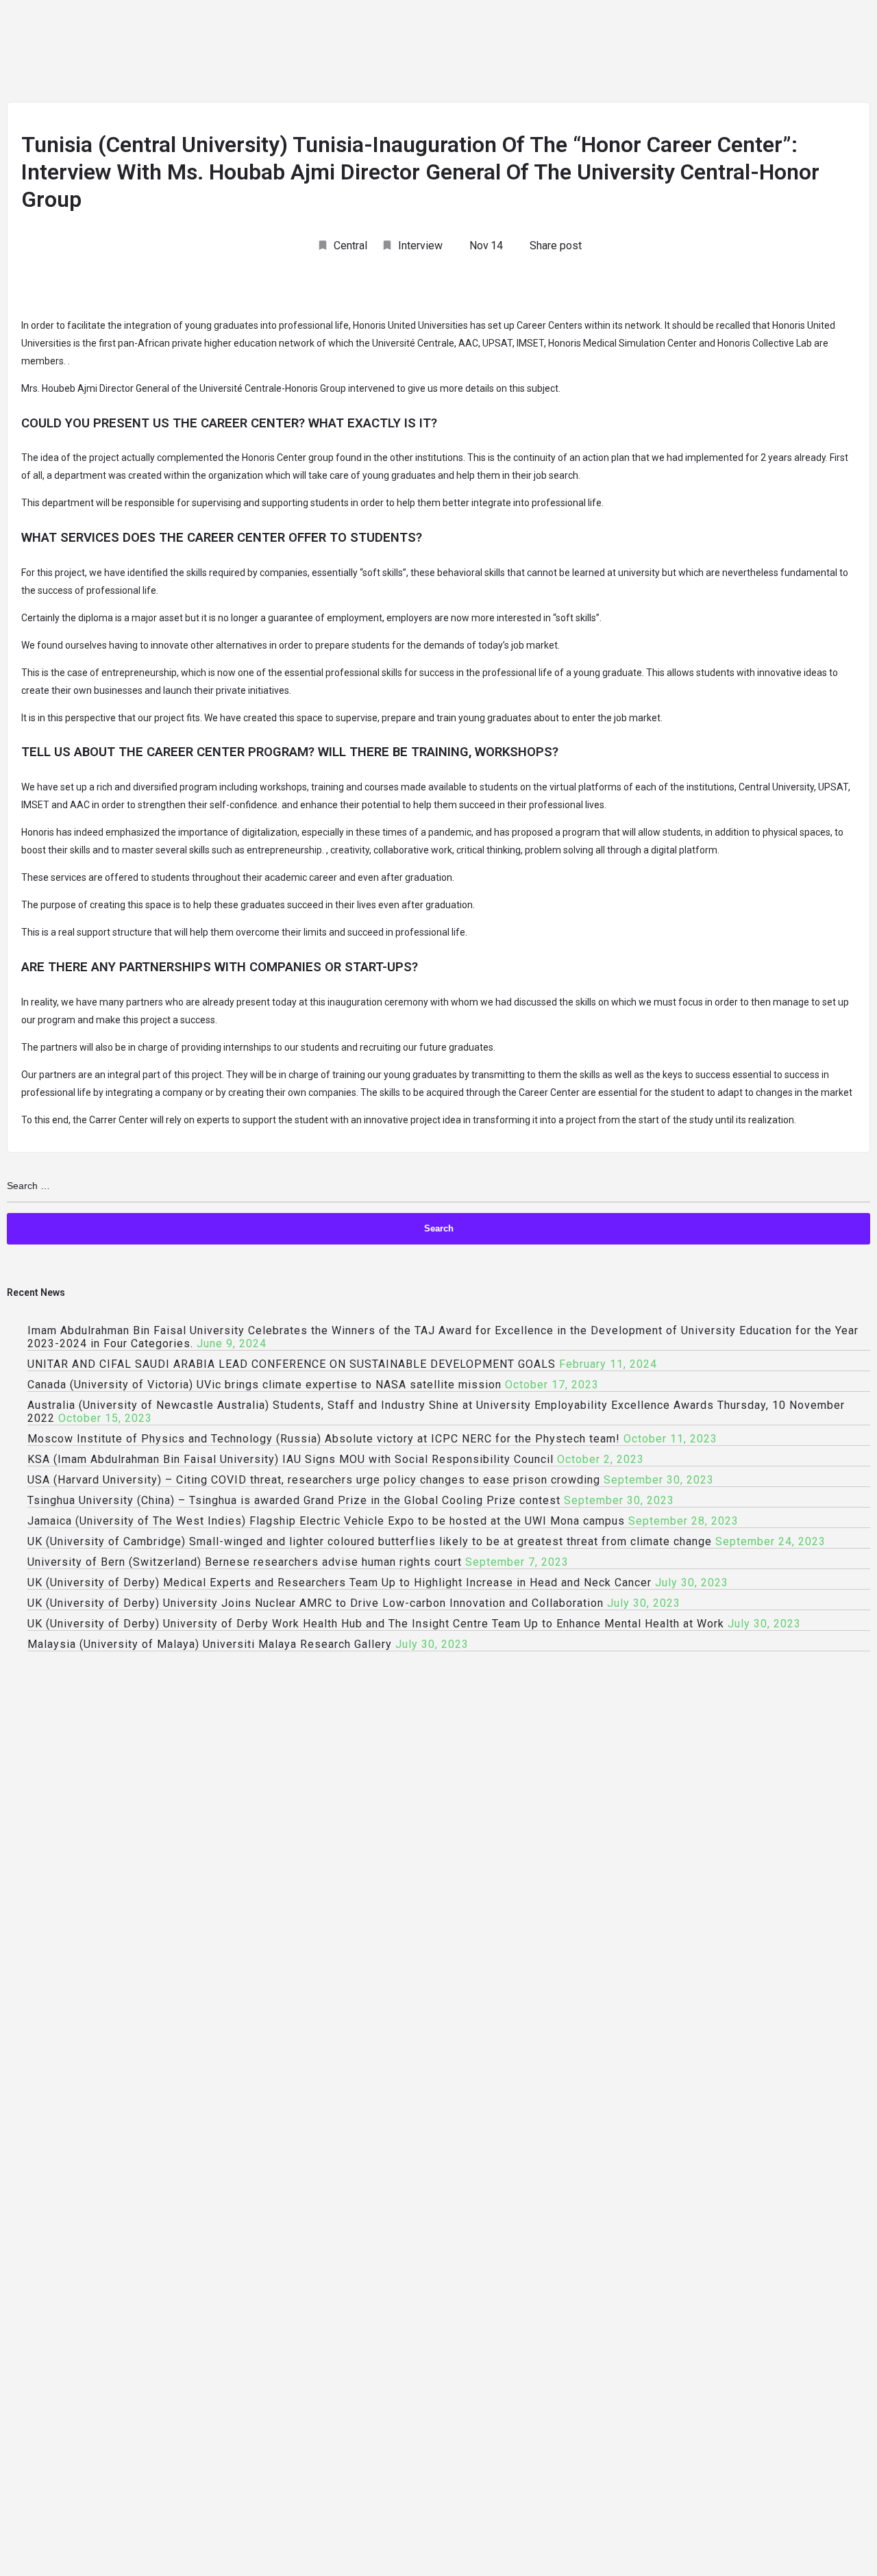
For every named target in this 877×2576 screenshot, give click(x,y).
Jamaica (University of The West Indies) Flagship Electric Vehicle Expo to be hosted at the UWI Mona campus (326, 1521)
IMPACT (660, 53)
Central (350, 246)
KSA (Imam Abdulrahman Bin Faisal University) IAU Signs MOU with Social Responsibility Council (291, 1459)
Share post (556, 246)
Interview (420, 246)
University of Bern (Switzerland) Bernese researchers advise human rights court (245, 1562)
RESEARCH (357, 53)
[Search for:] (438, 1186)
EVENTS (593, 53)
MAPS (724, 53)
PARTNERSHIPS (804, 53)
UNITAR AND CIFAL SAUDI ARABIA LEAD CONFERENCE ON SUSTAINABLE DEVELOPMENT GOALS (292, 1364)
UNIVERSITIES (193, 53)
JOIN (120, 53)
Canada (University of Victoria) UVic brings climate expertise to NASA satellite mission (264, 1385)
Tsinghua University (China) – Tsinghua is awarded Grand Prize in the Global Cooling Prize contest (294, 1500)
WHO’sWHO (518, 53)
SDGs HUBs (437, 53)
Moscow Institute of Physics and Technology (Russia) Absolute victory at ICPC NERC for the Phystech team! (324, 1439)
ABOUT (61, 53)
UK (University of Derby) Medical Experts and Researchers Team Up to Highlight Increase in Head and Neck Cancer (339, 1583)
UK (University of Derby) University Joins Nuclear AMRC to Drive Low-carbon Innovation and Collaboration (316, 1603)
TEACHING (277, 53)
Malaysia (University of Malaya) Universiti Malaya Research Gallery (210, 1644)
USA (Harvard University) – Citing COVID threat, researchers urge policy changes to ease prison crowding (314, 1480)
